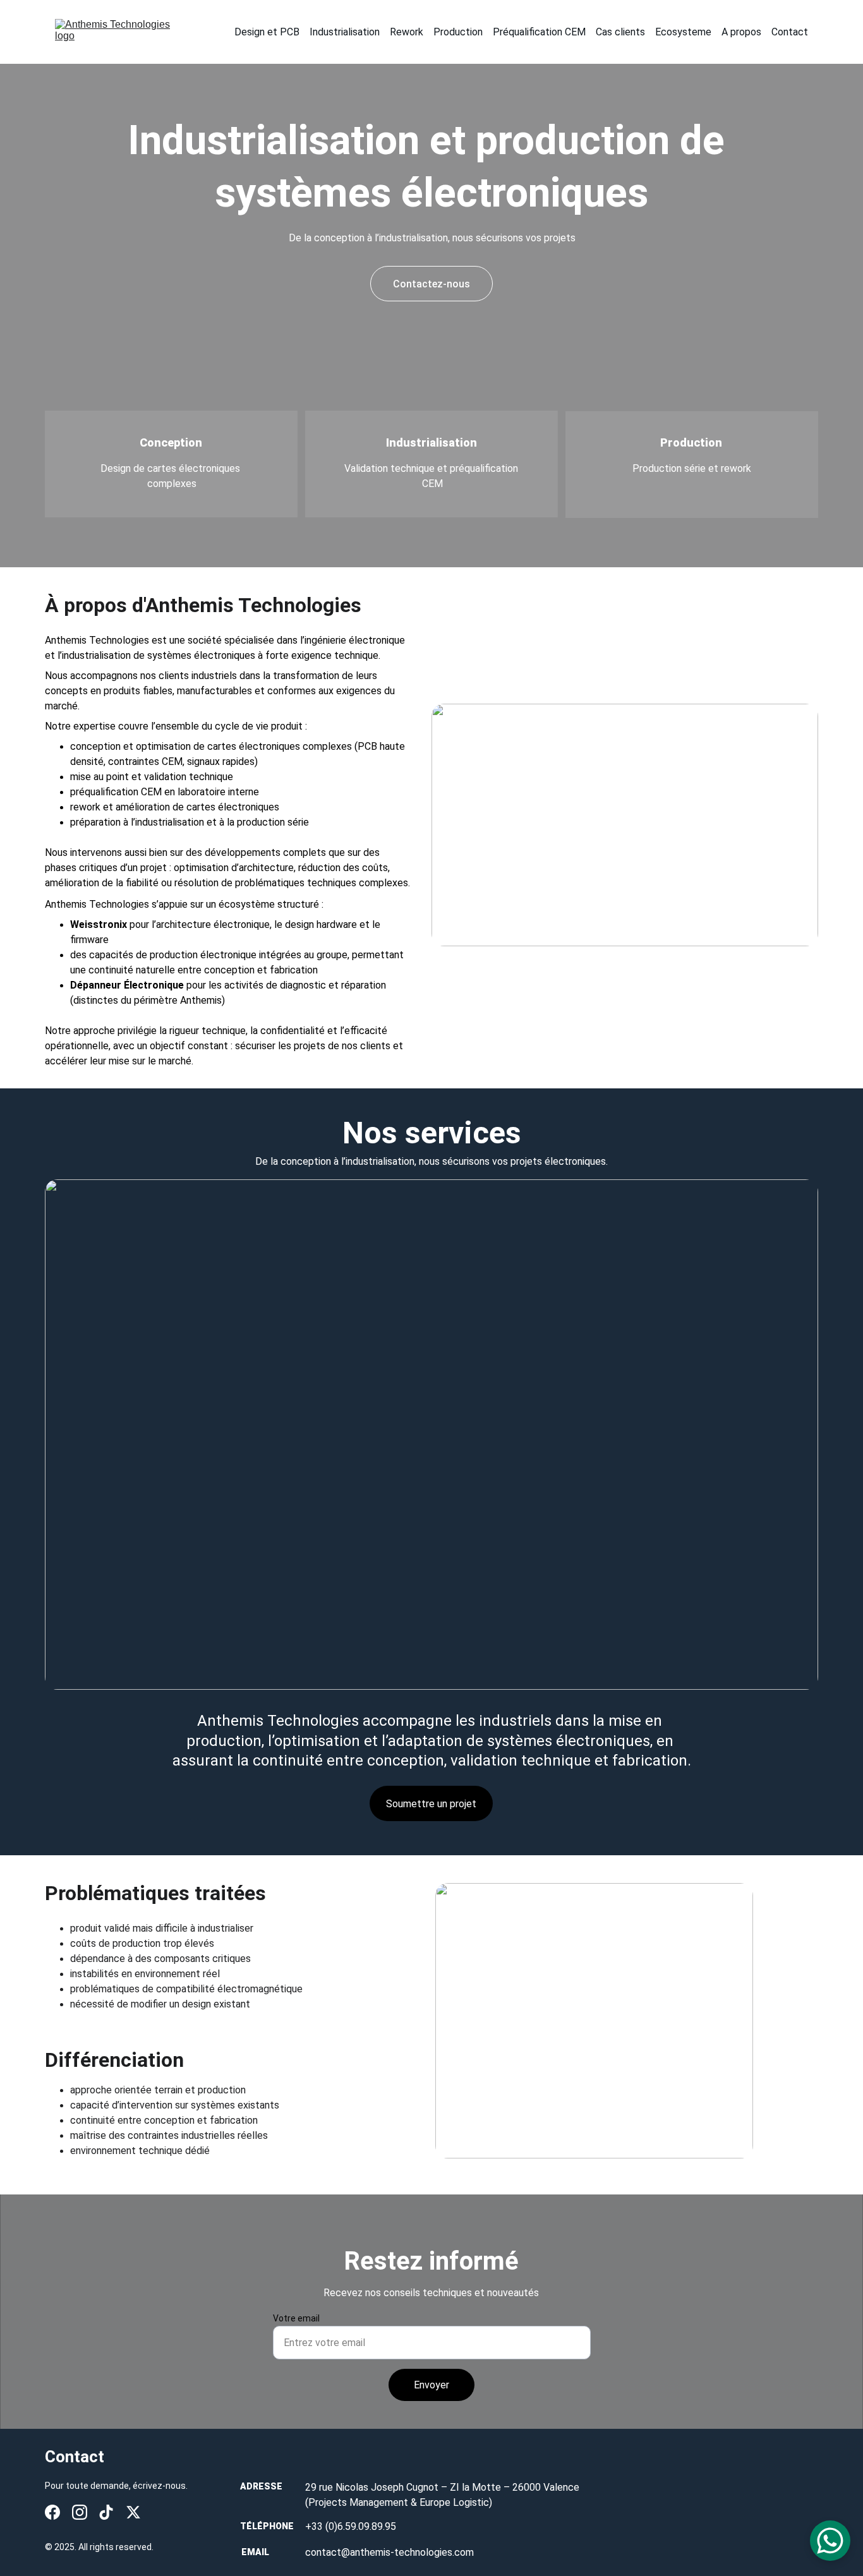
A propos (741, 32)
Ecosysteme (683, 32)
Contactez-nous (431, 284)
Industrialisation (345, 32)
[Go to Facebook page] (52, 2512)
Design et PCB (267, 32)
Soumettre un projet (431, 1804)
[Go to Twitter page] (133, 2512)
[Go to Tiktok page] (106, 2512)
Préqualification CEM (539, 32)
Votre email (296, 2318)
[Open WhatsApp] (830, 2541)
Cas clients (620, 32)
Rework (407, 32)
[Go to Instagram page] (80, 2512)
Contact (790, 32)
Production (458, 32)
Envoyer (431, 2385)
